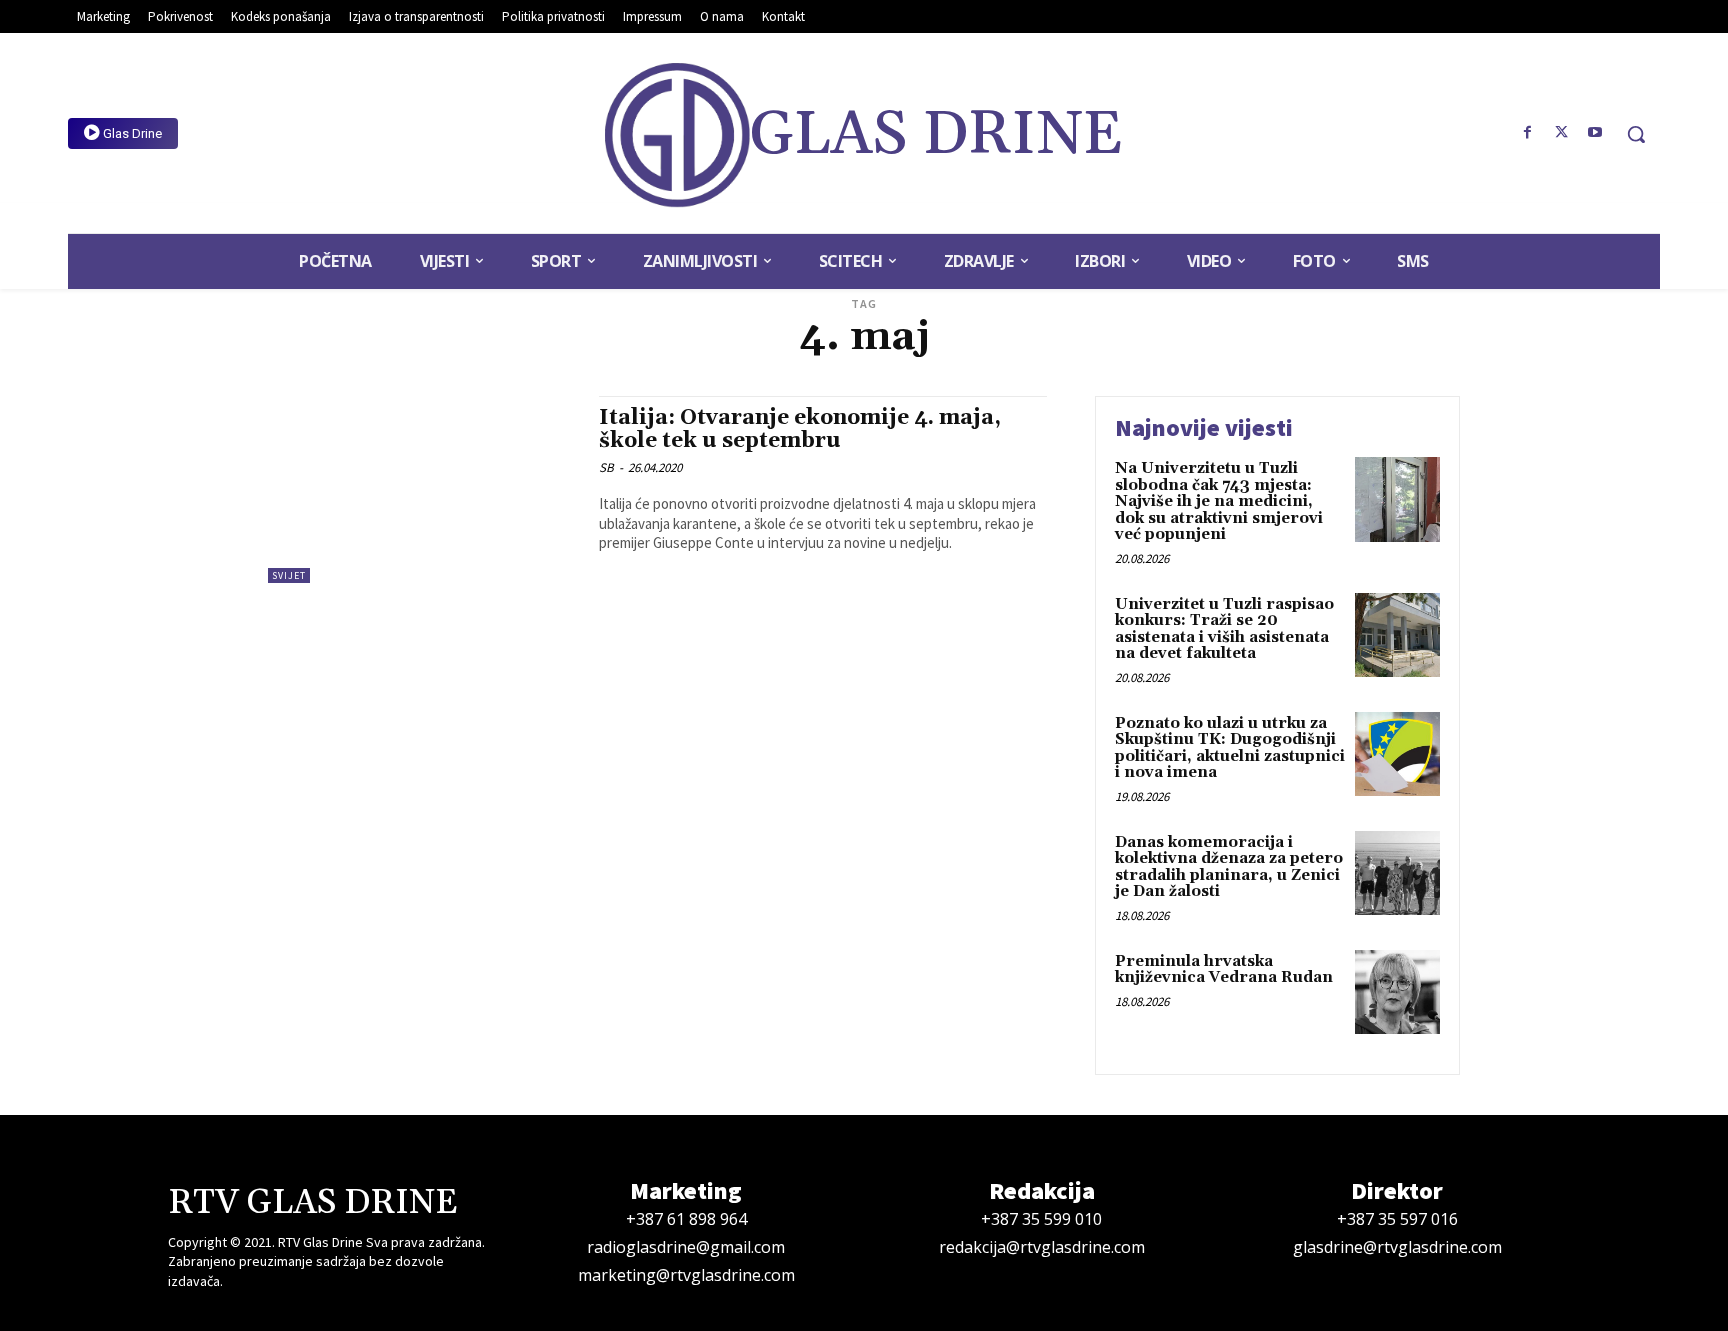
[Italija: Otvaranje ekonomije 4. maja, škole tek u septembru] (423, 489)
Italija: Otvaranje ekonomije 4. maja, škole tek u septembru (800, 429)
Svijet (289, 575)
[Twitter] (1561, 133)
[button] (1636, 134)
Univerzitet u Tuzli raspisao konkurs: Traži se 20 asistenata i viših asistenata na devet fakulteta (1224, 629)
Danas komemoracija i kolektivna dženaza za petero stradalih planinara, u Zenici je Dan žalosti (1229, 867)
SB (606, 467)
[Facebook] (1528, 133)
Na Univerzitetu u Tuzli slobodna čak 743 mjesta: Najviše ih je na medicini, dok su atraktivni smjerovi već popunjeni (1219, 501)
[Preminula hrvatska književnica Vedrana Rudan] (1397, 992)
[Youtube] (1595, 133)
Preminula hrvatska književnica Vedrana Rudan (1224, 970)
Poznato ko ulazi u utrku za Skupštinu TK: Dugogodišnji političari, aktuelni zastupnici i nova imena (1230, 748)
